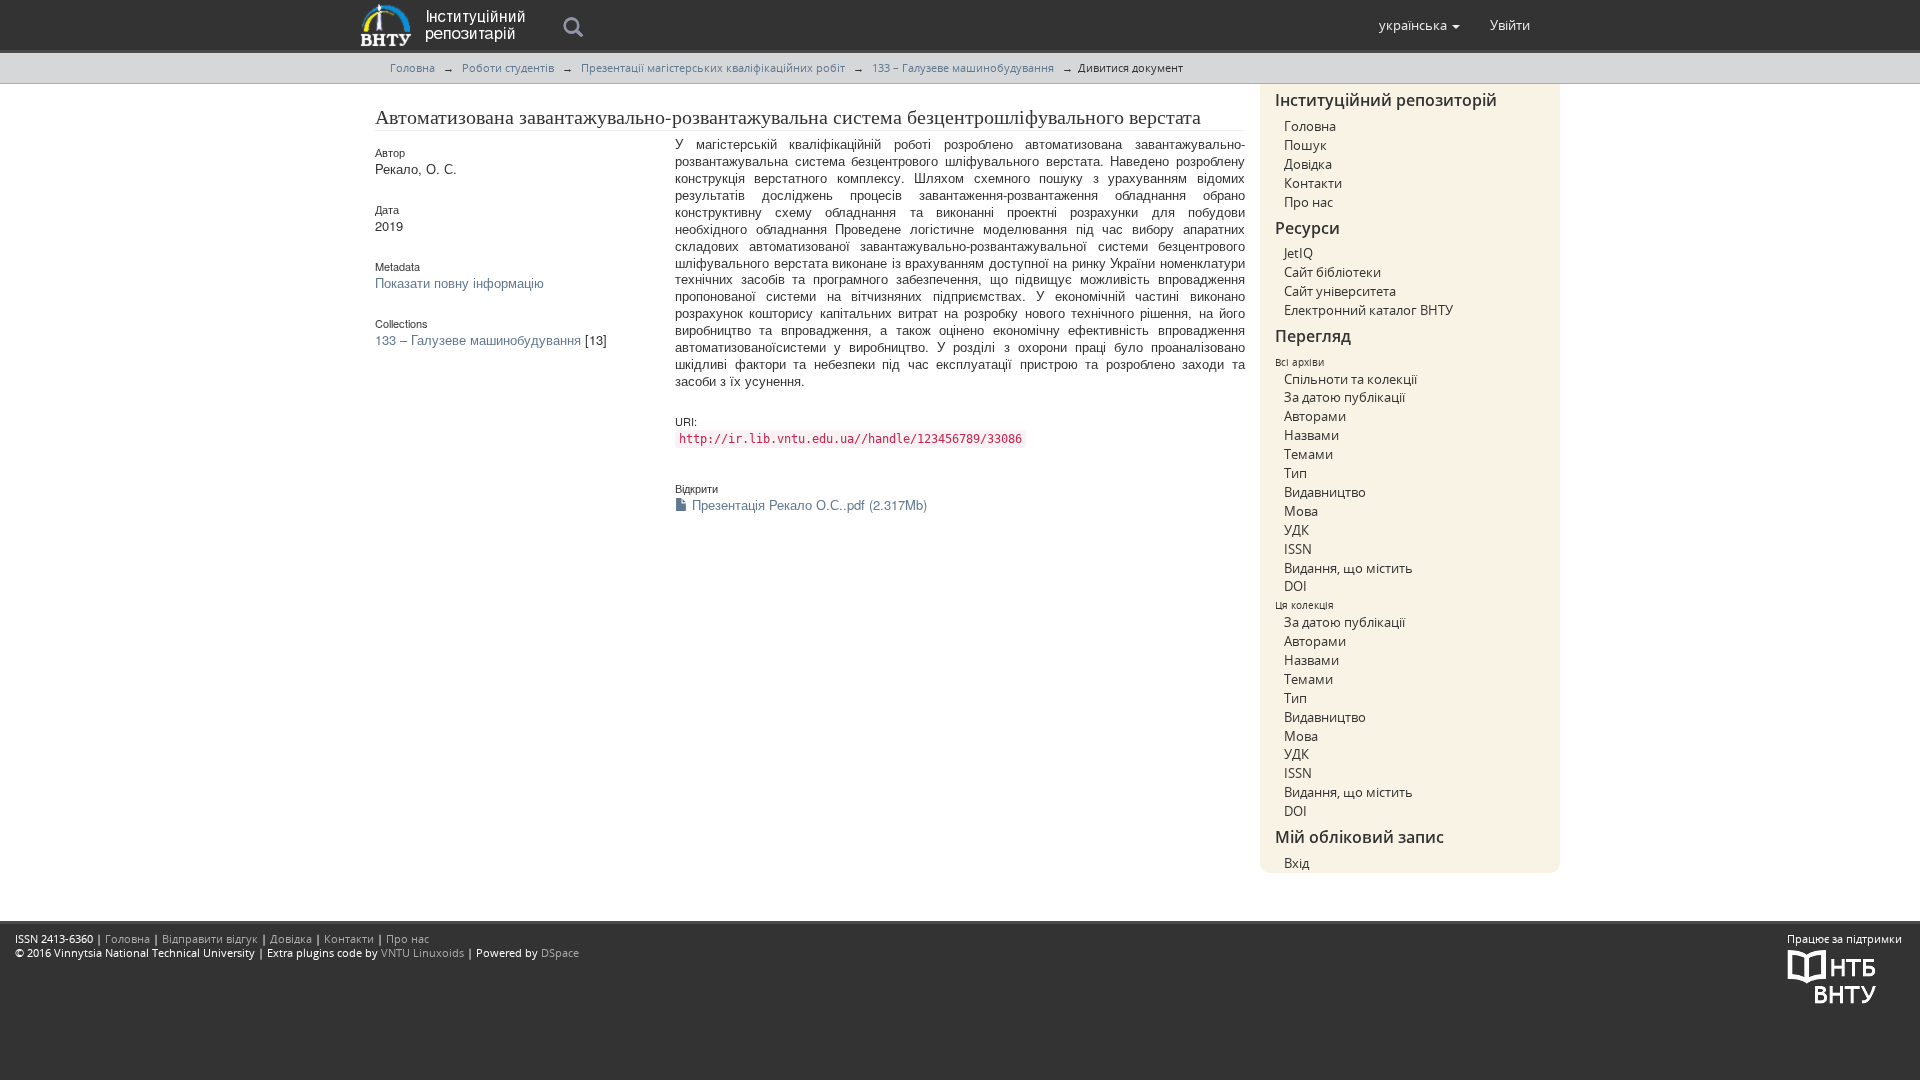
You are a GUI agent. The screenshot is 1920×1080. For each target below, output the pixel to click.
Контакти (1313, 183)
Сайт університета (1340, 291)
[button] (1419, 25)
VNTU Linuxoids (422, 952)
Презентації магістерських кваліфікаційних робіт (713, 67)
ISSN (1298, 549)
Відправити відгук (210, 938)
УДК (1296, 530)
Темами (1308, 454)
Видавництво (1325, 492)
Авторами (1315, 416)
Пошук (1305, 145)
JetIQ (1298, 253)
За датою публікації (1344, 397)
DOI (1295, 586)
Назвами (1311, 435)
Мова (1301, 511)
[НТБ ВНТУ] (1832, 974)
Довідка (1308, 164)
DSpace (560, 952)
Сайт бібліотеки (1332, 272)
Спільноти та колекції (1350, 379)
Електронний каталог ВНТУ (1368, 310)
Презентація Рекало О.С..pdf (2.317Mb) (807, 504)
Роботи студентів (508, 67)
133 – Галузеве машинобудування (963, 67)
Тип (1295, 473)
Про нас (1308, 202)
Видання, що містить (1348, 568)
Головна (412, 67)
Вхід (1296, 863)
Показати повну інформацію (459, 282)
